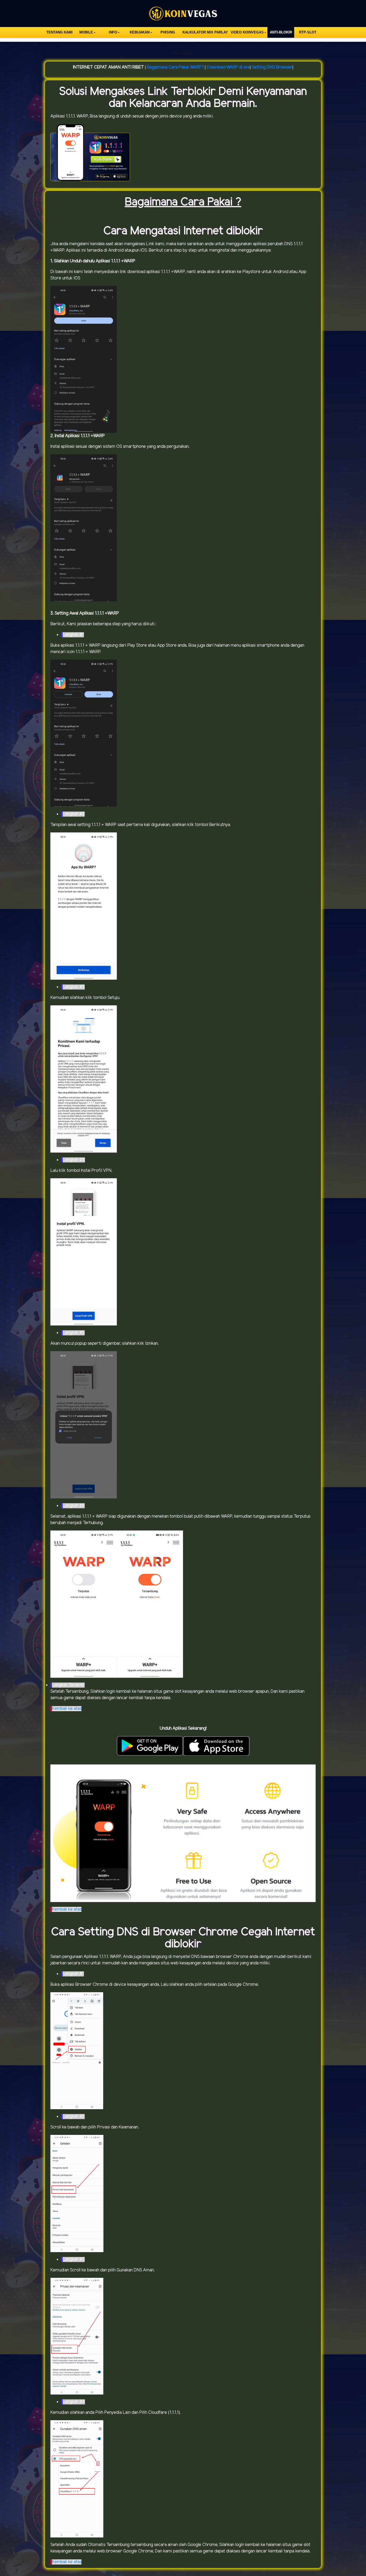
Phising (168, 32)
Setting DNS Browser (272, 67)
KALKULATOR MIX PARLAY (205, 32)
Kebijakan (140, 32)
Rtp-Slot (308, 32)
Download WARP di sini (228, 67)
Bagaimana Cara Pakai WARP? (175, 67)
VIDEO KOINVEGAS (247, 32)
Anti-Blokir (281, 32)
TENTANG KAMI (59, 32)
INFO (113, 32)
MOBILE (86, 32)
